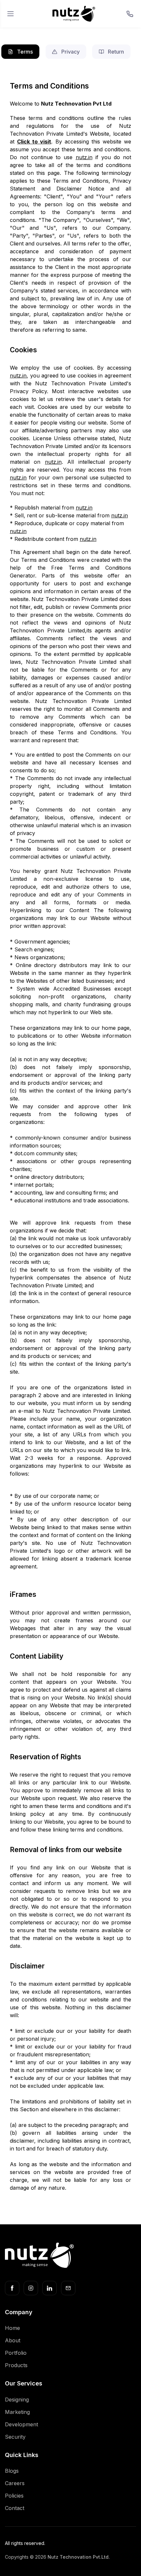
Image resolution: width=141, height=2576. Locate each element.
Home (12, 2328)
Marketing (17, 2412)
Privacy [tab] (70, 52)
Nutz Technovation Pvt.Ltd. (79, 2557)
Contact (15, 2508)
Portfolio (16, 2353)
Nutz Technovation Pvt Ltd (76, 104)
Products (16, 2365)
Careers (15, 2483)
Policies (14, 2496)
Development (21, 2424)
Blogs (12, 2471)
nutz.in (84, 157)
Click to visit (34, 142)
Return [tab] (115, 52)
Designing (17, 2400)
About (13, 2340)
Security (15, 2437)
